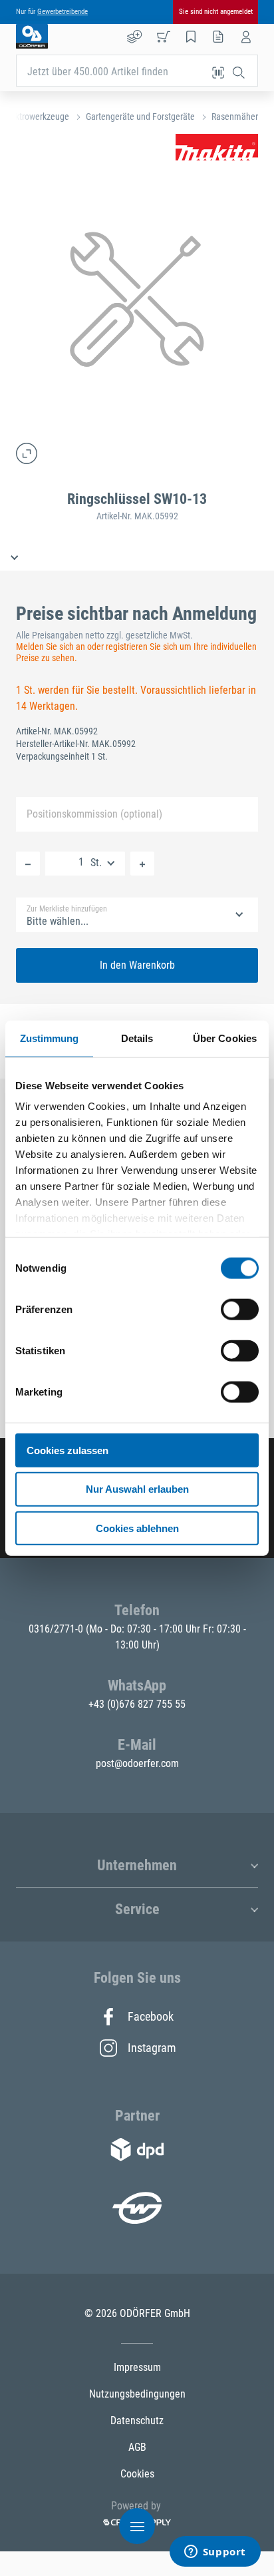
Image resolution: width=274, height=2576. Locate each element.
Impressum (137, 2367)
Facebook (151, 2016)
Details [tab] (137, 1038)
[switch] (240, 1309)
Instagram (151, 2048)
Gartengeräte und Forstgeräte (140, 117)
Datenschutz (137, 2421)
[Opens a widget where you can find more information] (215, 2553)
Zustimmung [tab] (50, 1038)
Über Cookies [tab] (225, 1038)
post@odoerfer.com (137, 1763)
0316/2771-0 (57, 1629)
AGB (137, 2447)
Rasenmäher (235, 117)
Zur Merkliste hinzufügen (67, 909)
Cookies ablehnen (137, 1528)
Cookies (137, 2474)
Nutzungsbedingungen (137, 2394)
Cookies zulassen (68, 1450)
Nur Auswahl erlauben (137, 1489)
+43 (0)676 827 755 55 (137, 1704)
